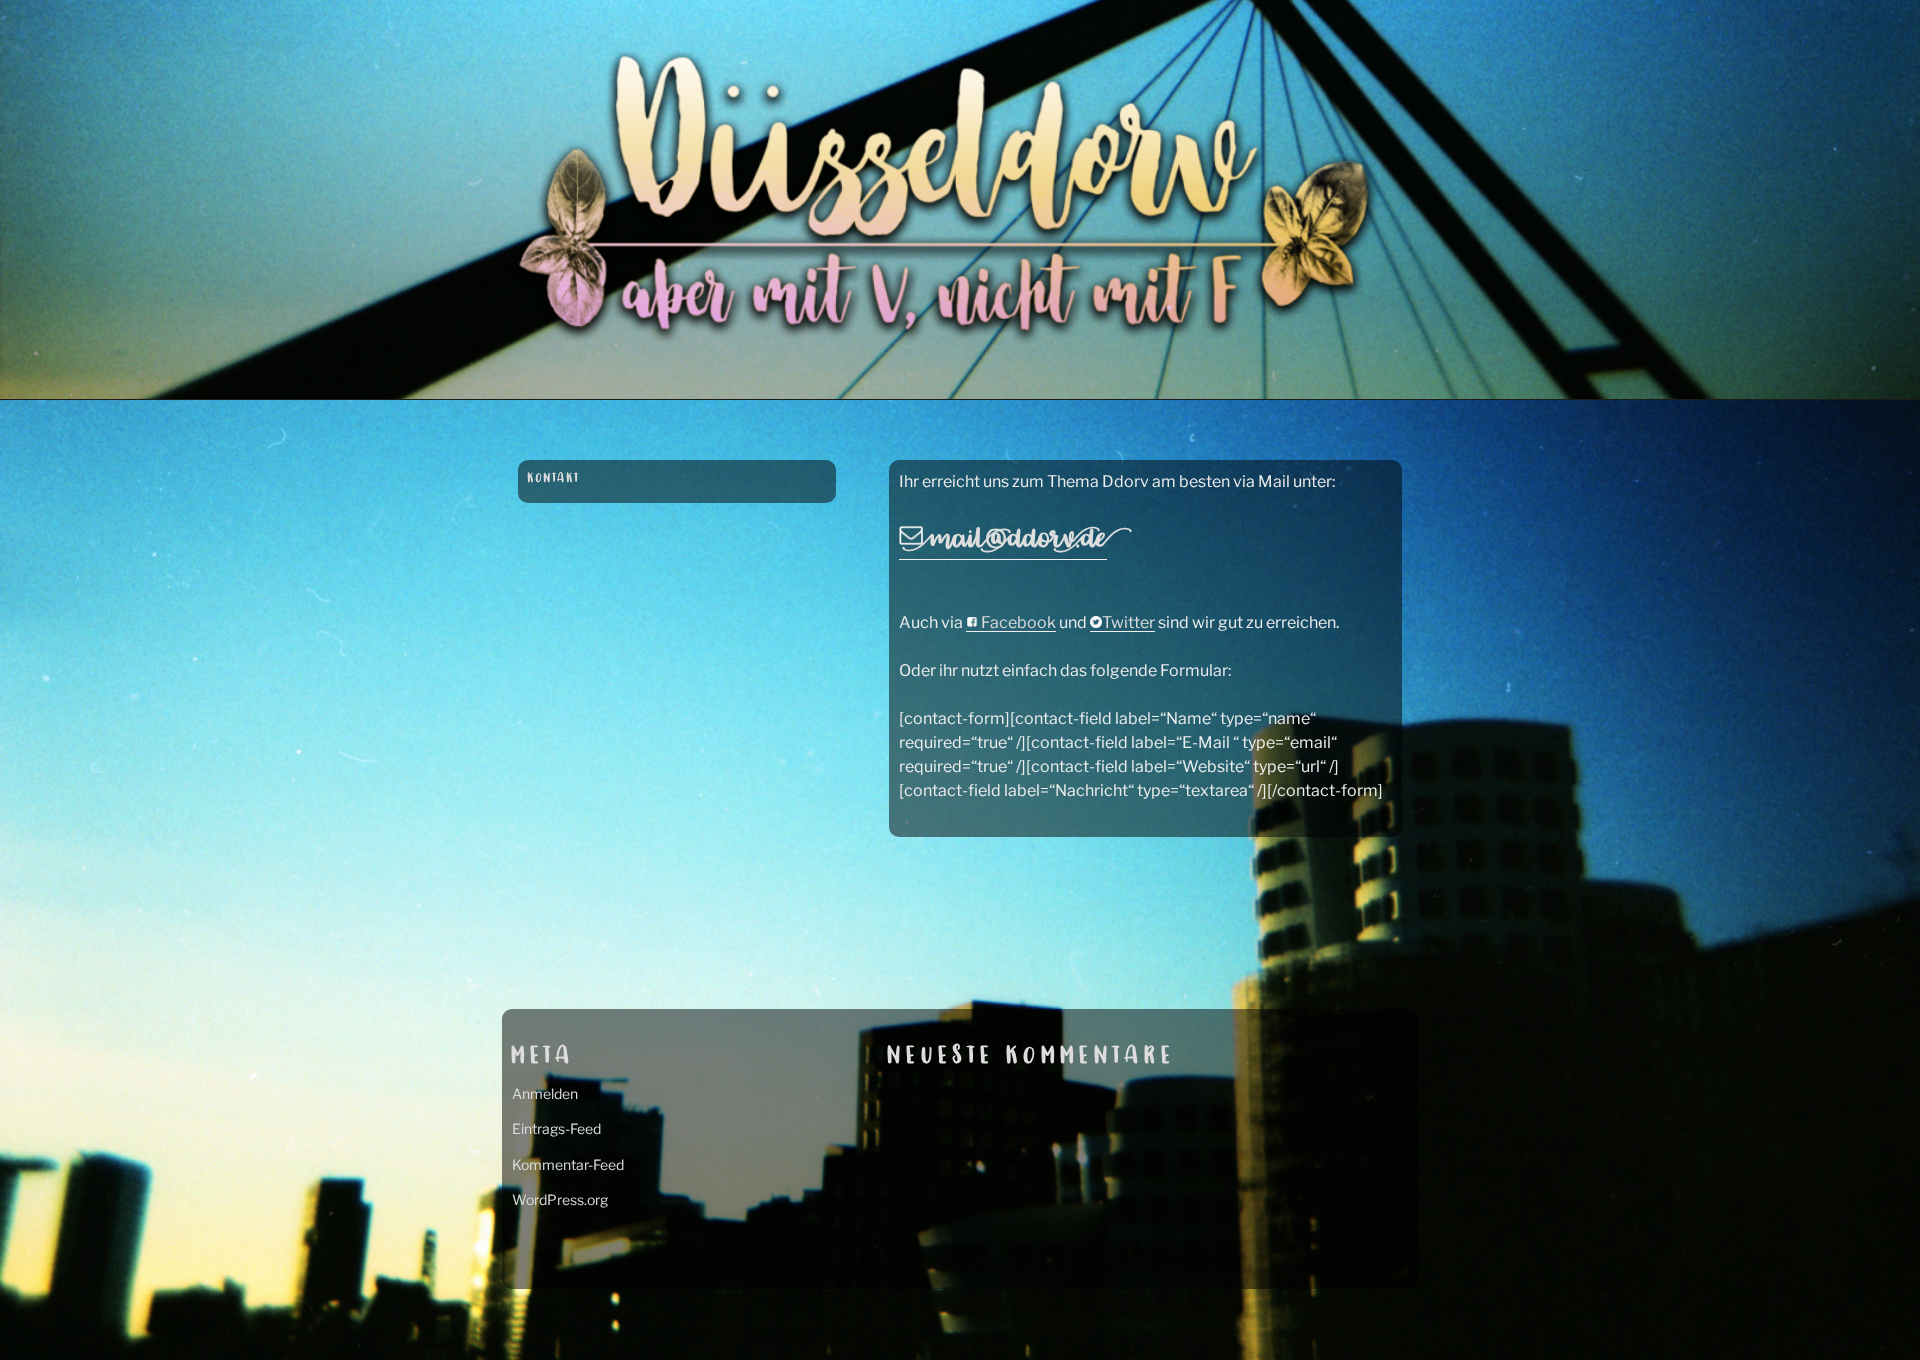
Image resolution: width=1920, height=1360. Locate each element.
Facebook (1017, 622)
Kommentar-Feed (568, 1164)
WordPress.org (560, 1199)
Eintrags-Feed (556, 1128)
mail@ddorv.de (1015, 540)
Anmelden (545, 1093)
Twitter (1128, 622)
